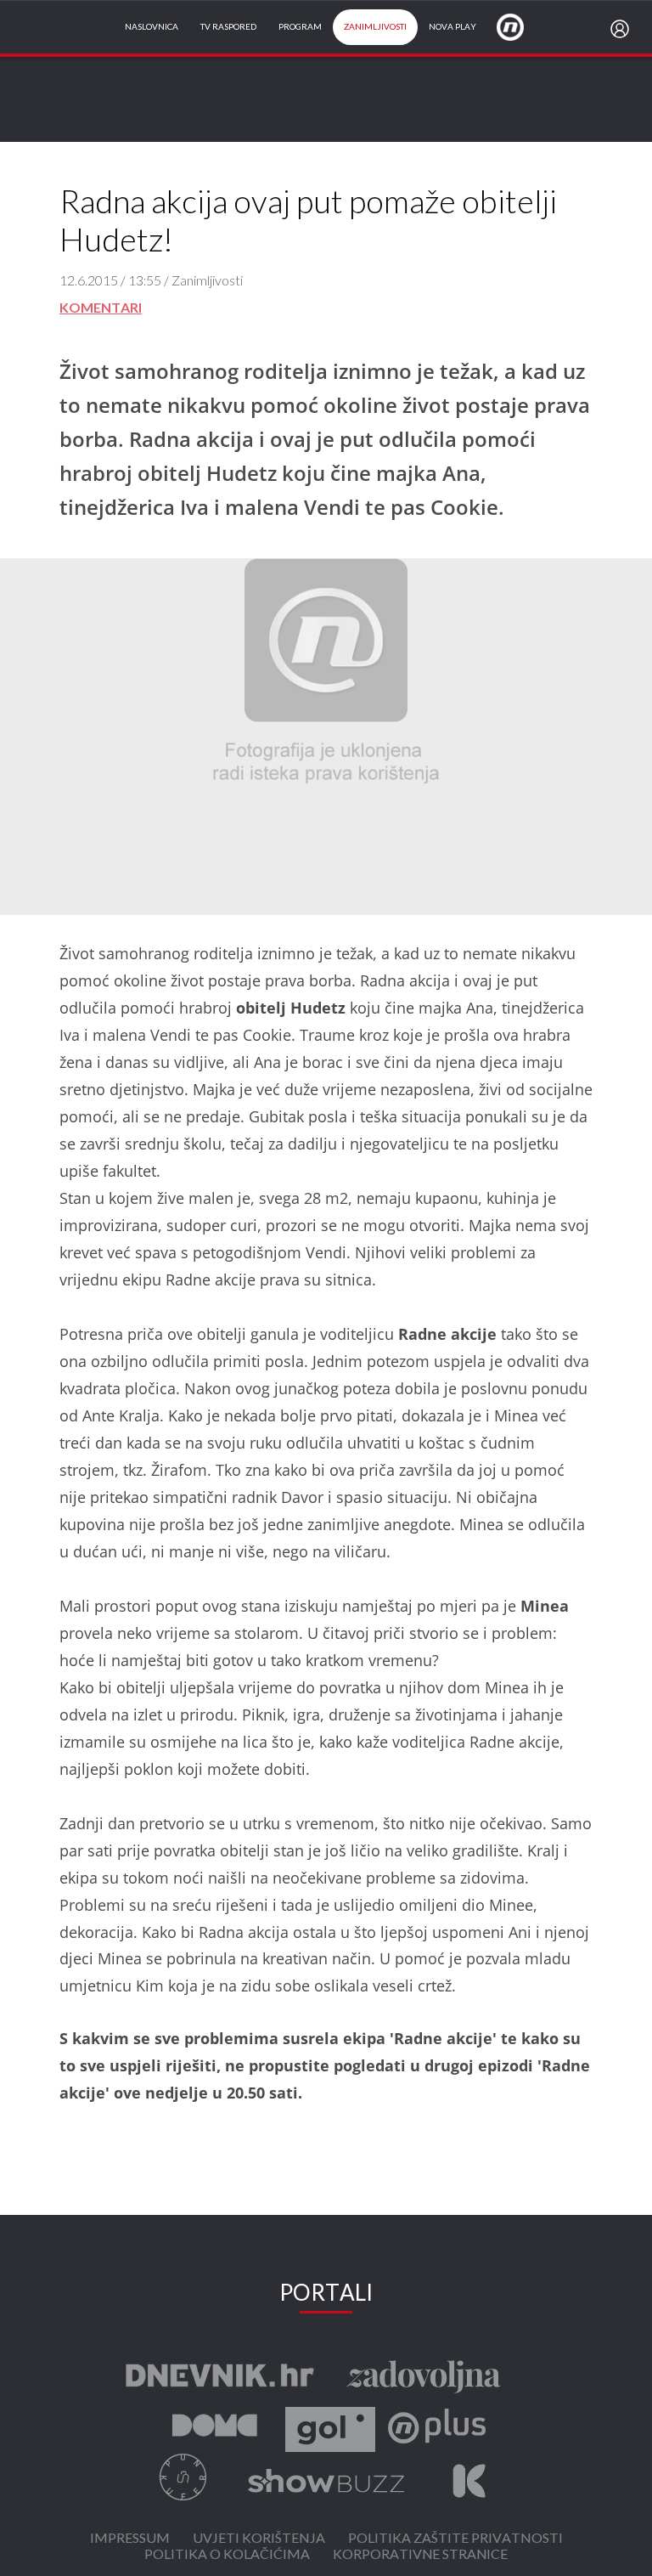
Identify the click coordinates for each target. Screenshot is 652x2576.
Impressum (130, 2539)
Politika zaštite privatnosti (455, 2539)
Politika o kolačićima (227, 2555)
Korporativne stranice (420, 2555)
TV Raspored (228, 27)
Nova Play (452, 27)
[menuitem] (623, 29)
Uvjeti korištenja (259, 2539)
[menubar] (623, 29)
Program (300, 27)
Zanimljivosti (375, 27)
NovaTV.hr (521, 26)
